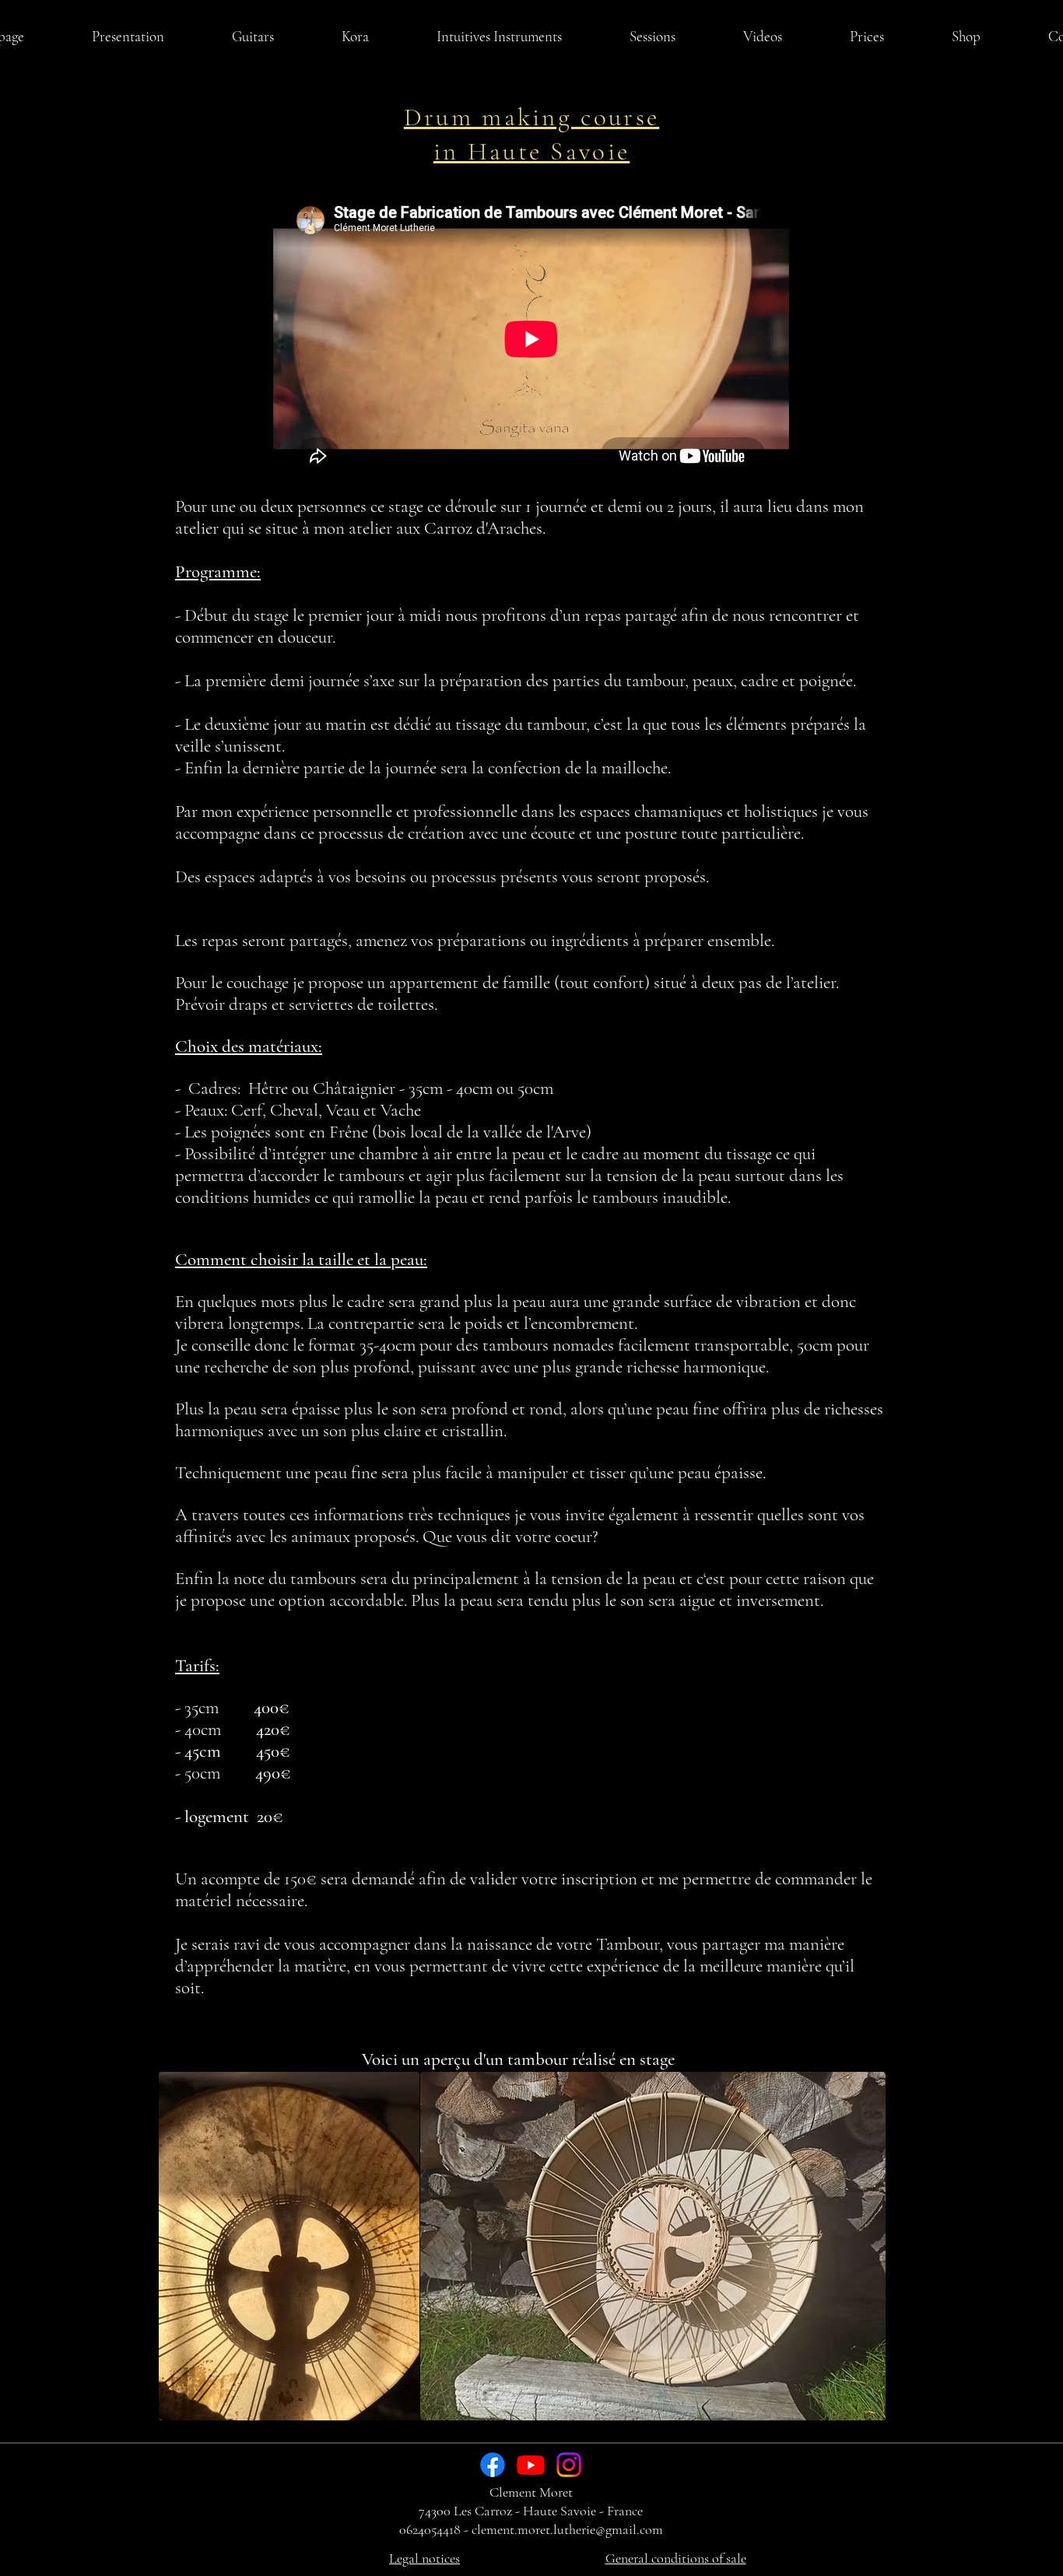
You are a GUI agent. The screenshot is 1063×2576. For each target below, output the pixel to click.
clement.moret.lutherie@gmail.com (567, 2529)
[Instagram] (569, 2465)
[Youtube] (531, 2465)
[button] (253, 37)
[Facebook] (493, 2465)
